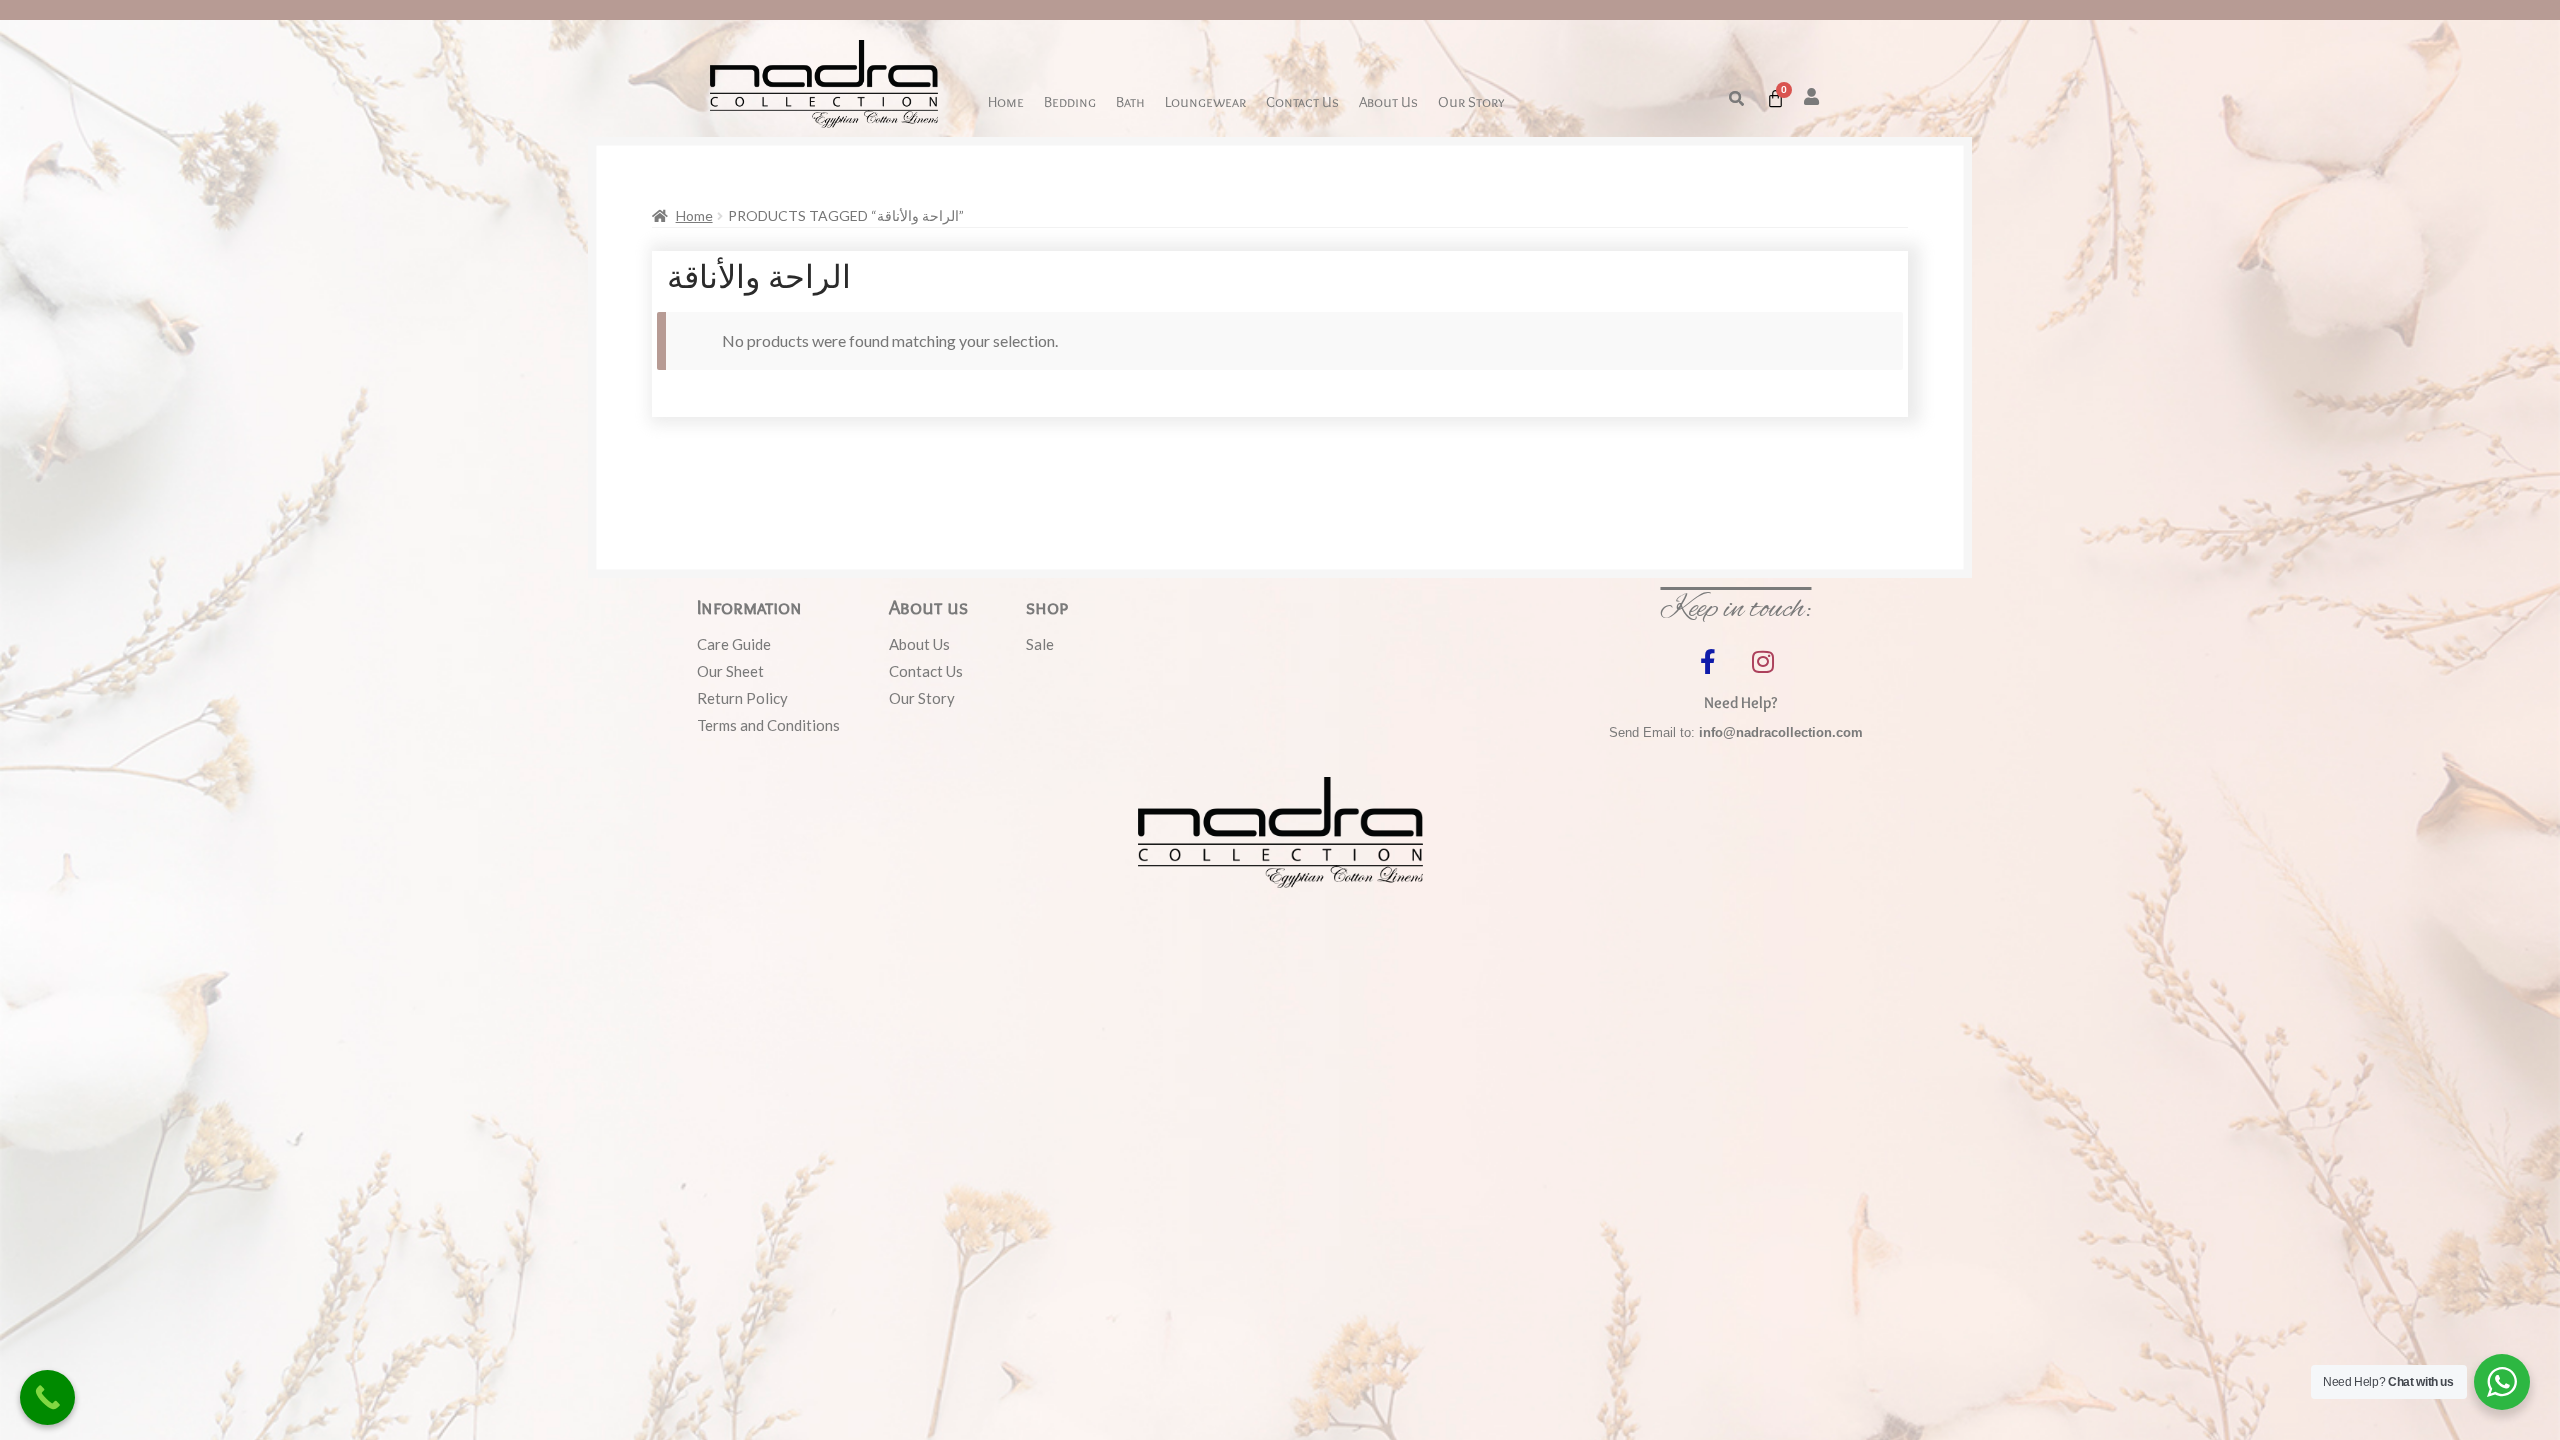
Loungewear (1205, 101)
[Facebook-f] (1708, 661)
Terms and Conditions (768, 725)
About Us (1388, 101)
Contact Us (1302, 101)
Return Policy (742, 698)
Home (1006, 101)
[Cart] (1775, 98)
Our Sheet (730, 671)
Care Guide (734, 644)
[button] (1736, 98)
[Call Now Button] (47, 1397)
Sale (1040, 644)
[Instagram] (1763, 661)
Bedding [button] (1070, 101)
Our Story (1471, 101)
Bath (1130, 101)
